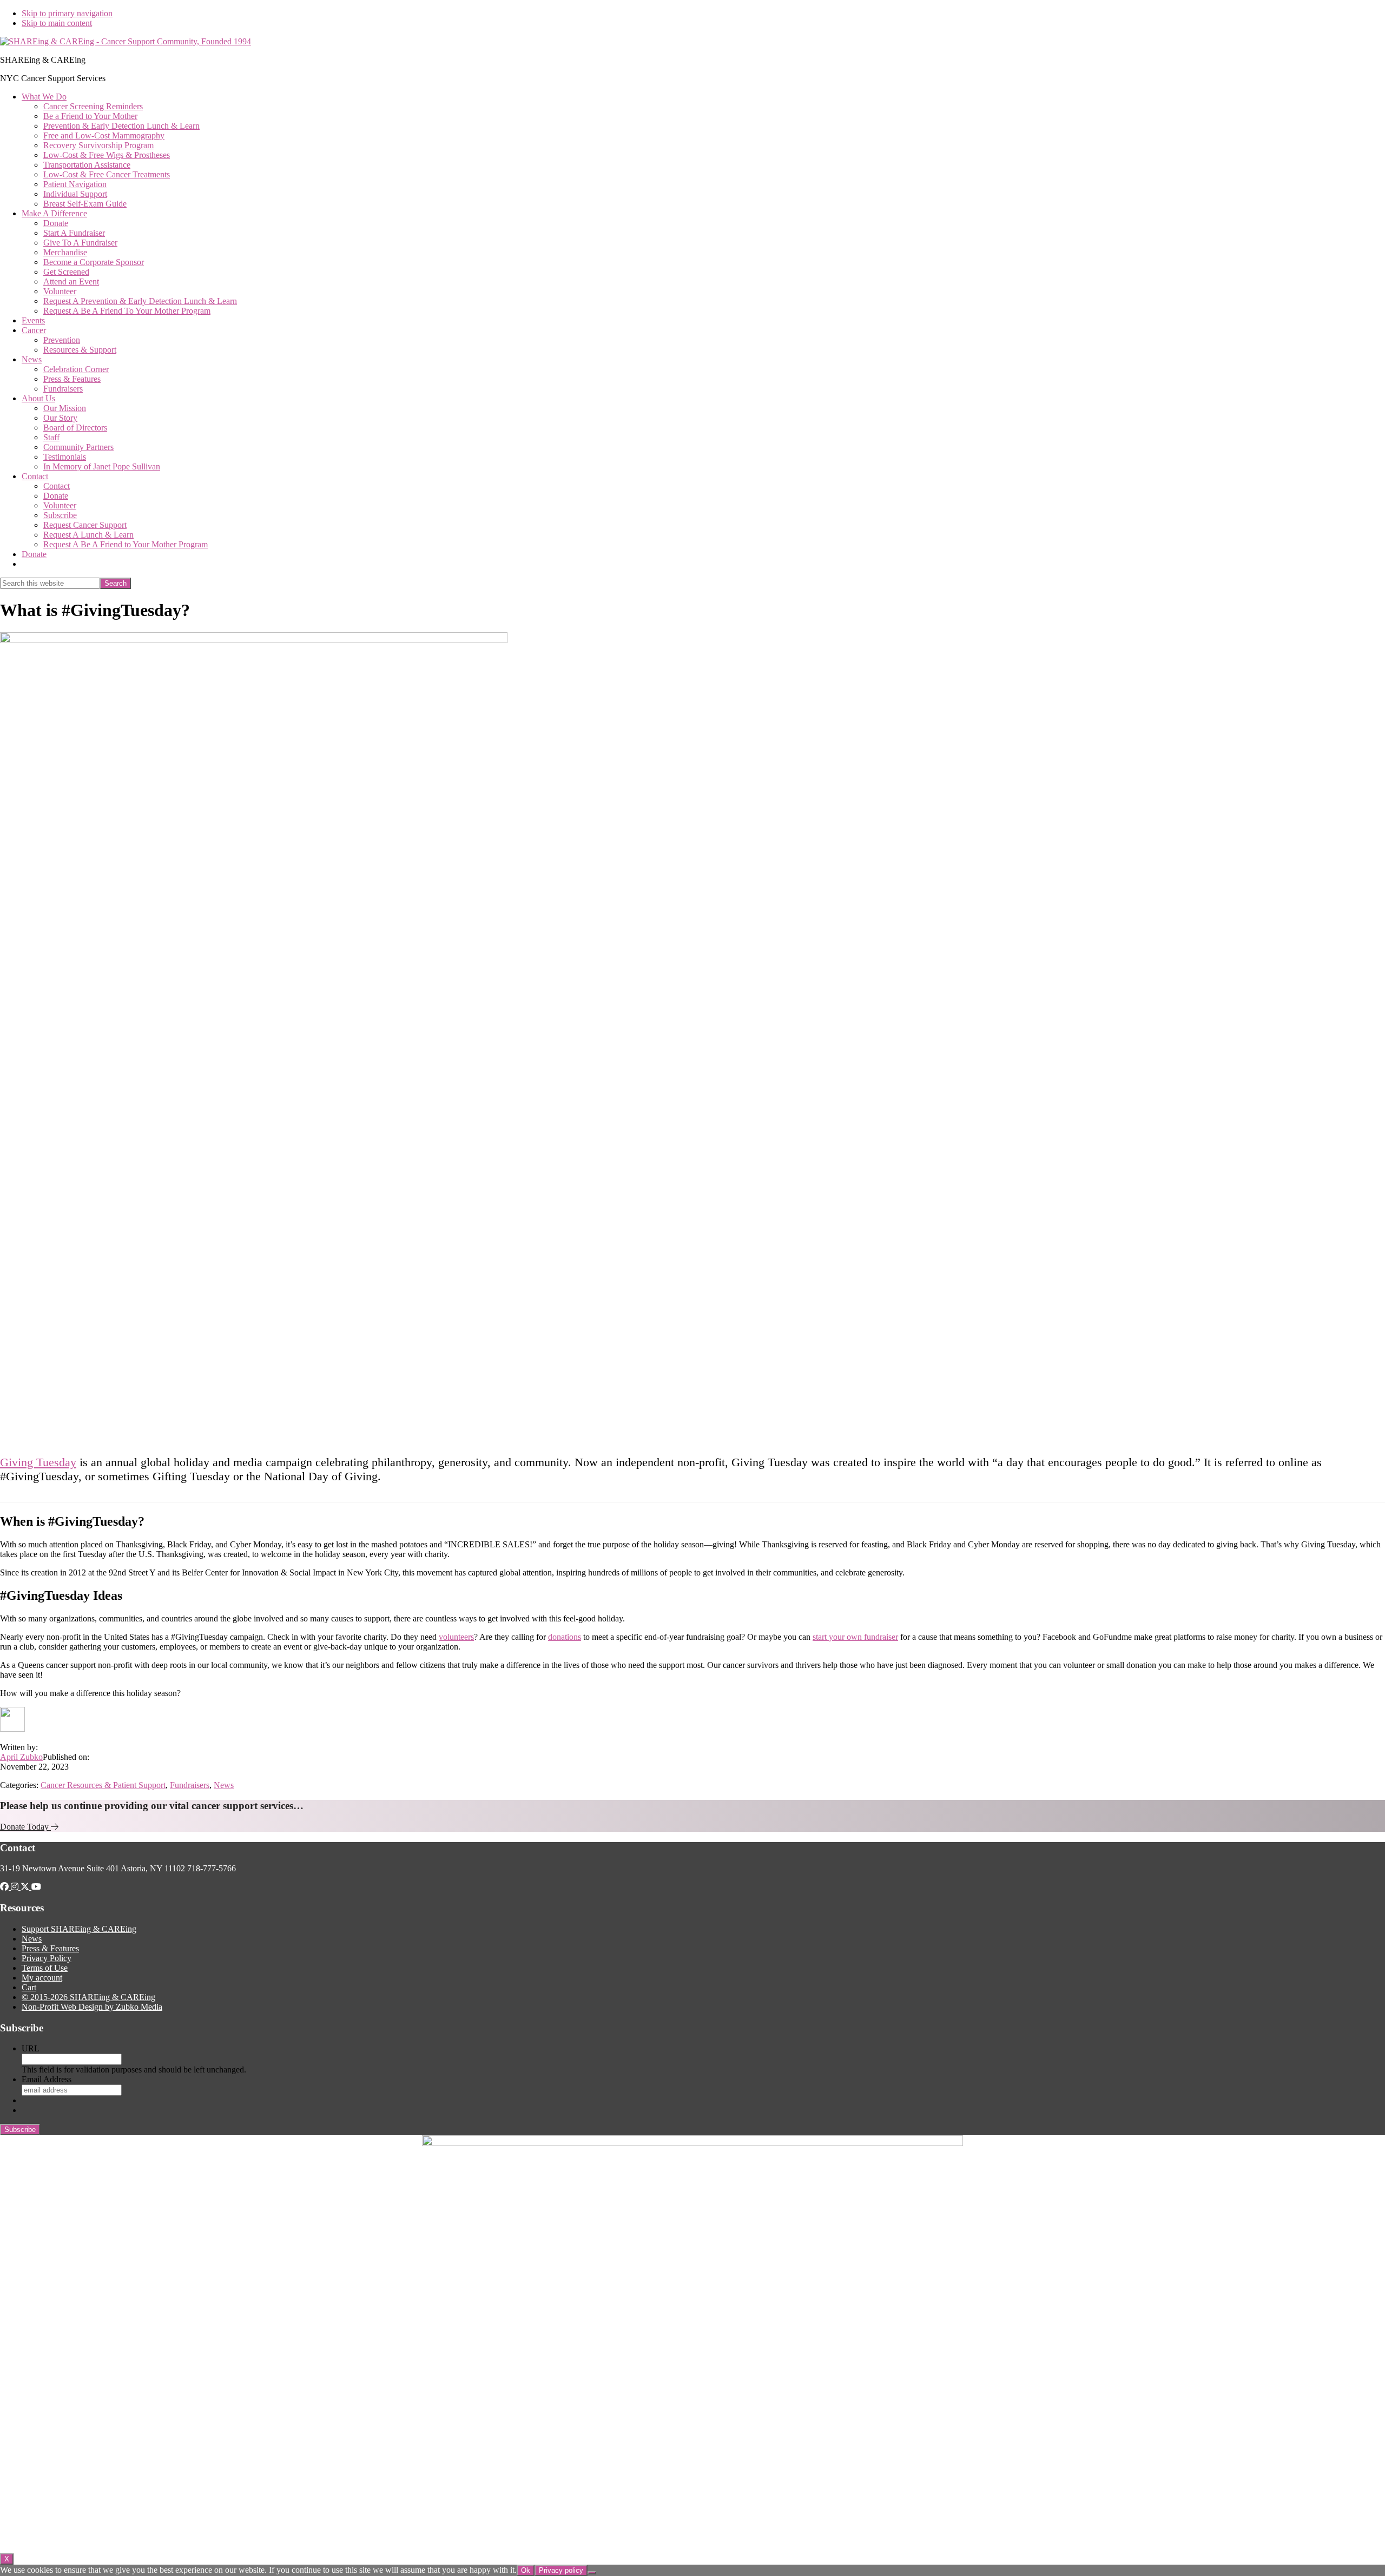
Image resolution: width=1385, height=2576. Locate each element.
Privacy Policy (47, 1958)
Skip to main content (57, 23)
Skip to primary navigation (67, 13)
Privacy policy (561, 2570)
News (224, 1785)
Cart (29, 1987)
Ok (526, 2570)
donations (565, 1637)
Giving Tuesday (38, 1462)
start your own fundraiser (855, 1637)
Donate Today (25, 1827)
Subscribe (20, 2130)
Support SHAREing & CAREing (79, 1929)
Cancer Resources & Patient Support (103, 1785)
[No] (592, 2573)
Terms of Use (45, 1968)
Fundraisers (190, 1785)
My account (42, 1978)
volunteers (456, 1637)
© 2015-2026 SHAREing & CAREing (88, 1997)
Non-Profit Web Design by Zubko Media (92, 2007)
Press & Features (50, 1948)
